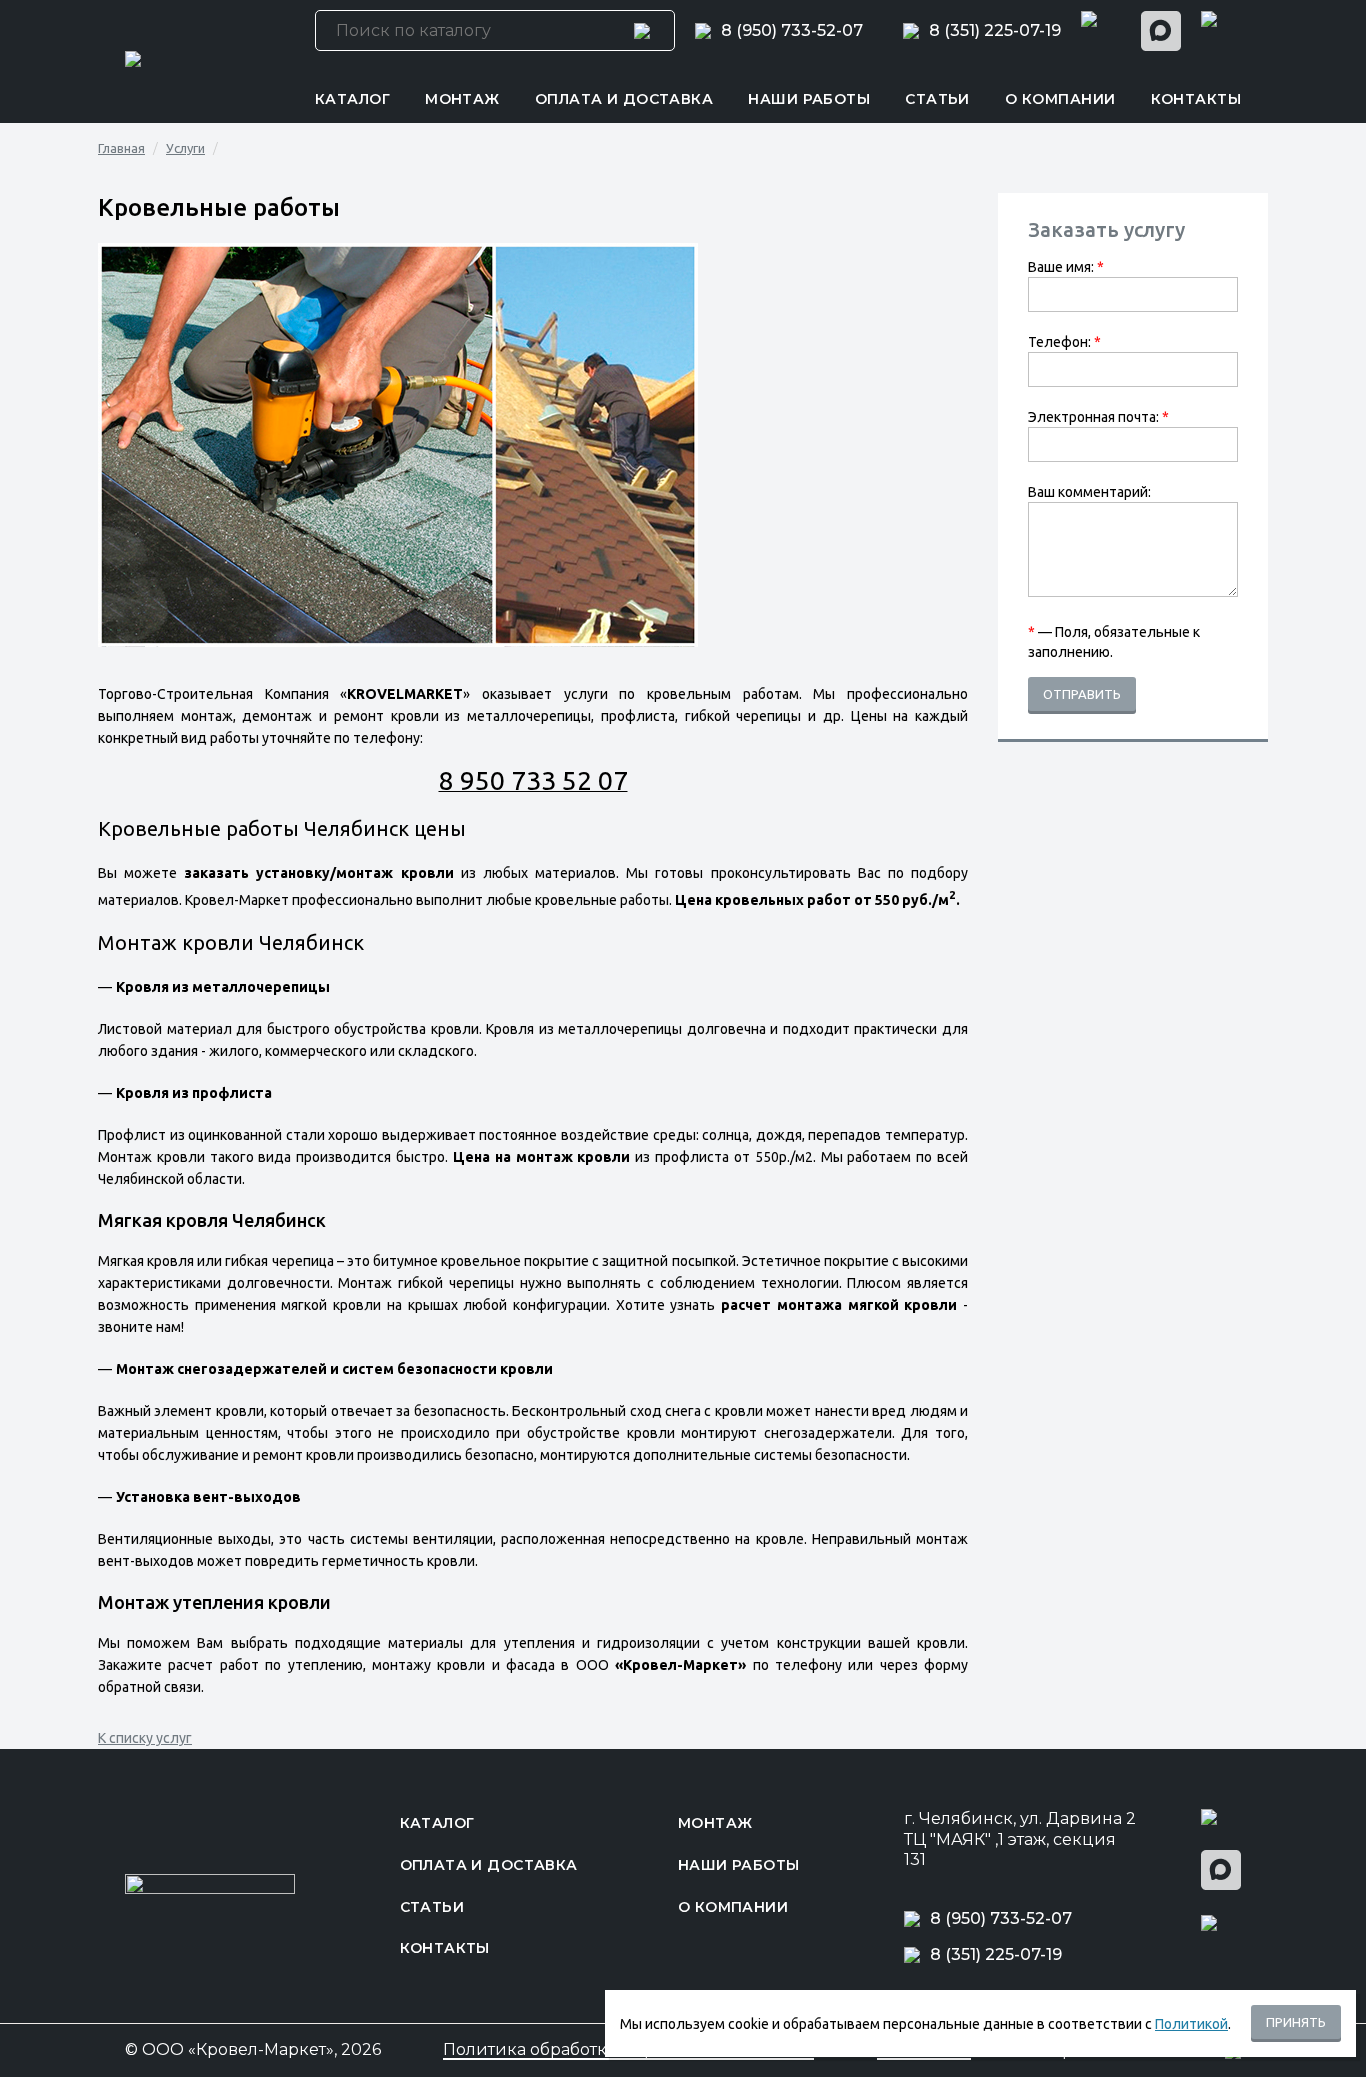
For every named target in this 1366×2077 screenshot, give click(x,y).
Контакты (1196, 99)
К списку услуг (145, 1738)
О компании (1060, 99)
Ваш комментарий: (1089, 492)
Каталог (352, 99)
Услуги (185, 148)
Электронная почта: (1098, 417)
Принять (1296, 2022)
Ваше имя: (1066, 267)
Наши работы (809, 99)
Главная (121, 148)
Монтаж (462, 99)
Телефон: (1064, 342)
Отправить (1082, 694)
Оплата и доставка (624, 99)
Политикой (1191, 2024)
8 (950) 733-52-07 (792, 31)
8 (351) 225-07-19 (995, 31)
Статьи (937, 99)
